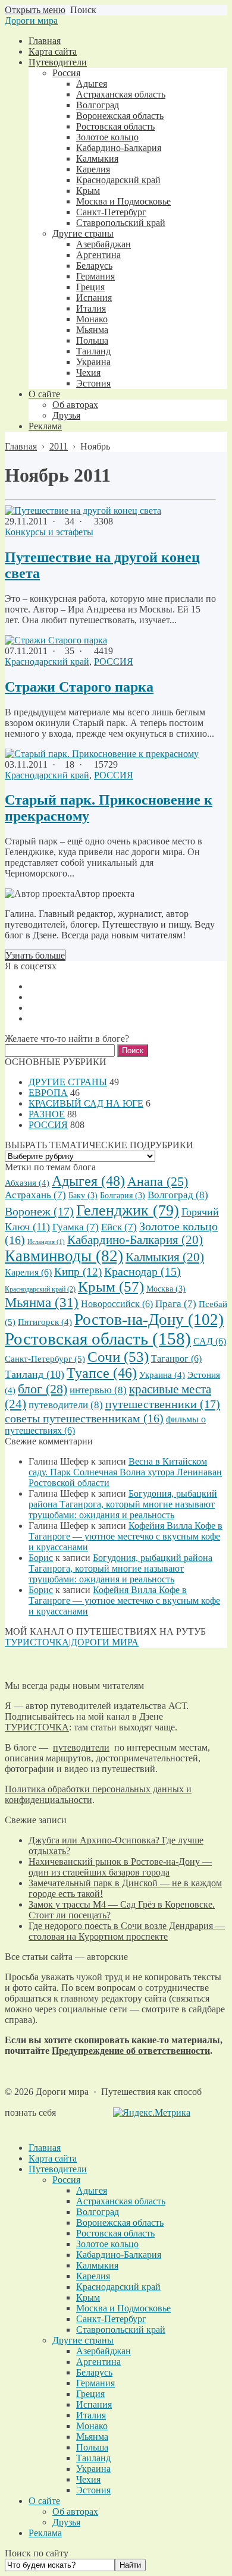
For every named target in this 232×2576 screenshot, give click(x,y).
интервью (98, 1390)
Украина (162, 1375)
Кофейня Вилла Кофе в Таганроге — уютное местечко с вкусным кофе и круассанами (126, 1536)
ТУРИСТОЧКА (37, 1727)
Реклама (45, 2533)
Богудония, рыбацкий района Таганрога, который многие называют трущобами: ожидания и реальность (123, 1504)
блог (43, 1389)
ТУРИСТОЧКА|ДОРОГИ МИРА (72, 1642)
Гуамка (76, 1227)
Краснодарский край (47, 662)
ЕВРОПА (48, 1093)
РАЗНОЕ (47, 1114)
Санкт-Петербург (45, 1358)
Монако (92, 2426)
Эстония (93, 2490)
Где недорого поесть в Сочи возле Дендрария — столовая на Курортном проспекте (127, 1931)
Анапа (158, 1182)
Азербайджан (104, 2351)
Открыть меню (35, 10)
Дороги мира (31, 21)
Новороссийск (117, 1304)
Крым (111, 1287)
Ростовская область (98, 1339)
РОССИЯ (114, 662)
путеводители (66, 1405)
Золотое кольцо (107, 2244)
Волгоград (178, 1195)
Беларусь (94, 2372)
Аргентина (98, 2362)
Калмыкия (165, 1257)
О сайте (44, 2501)
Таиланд (35, 1374)
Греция (90, 2394)
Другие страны (83, 2340)
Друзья (66, 2522)
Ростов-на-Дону (149, 1320)
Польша (92, 2447)
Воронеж (39, 1211)
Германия (95, 2383)
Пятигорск (45, 1322)
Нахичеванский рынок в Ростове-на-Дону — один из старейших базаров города (120, 1867)
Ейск (119, 1227)
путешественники (163, 1404)
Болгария (123, 1196)
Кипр (78, 1272)
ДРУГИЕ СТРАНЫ (68, 1082)
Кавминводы (64, 1256)
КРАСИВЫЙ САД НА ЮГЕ (86, 1103)
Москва (166, 1289)
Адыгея (88, 1181)
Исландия (46, 1242)
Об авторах (75, 2511)
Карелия (28, 1272)
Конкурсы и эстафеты (49, 532)
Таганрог (176, 1358)
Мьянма (42, 1303)
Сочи (118, 1357)
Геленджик (128, 1210)
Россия (66, 2180)
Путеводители (58, 2169)
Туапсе (102, 1373)
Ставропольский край (121, 2330)
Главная (45, 2148)
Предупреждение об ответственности (131, 2051)
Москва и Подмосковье (123, 2308)
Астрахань (35, 1195)
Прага (176, 1304)
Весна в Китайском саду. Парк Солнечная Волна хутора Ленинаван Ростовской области (125, 1472)
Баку (83, 1196)
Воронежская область (120, 2222)
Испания (94, 2404)
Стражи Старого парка (79, 687)
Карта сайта (53, 2158)
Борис (41, 1558)
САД (210, 1341)
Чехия (88, 2479)
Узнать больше (35, 955)
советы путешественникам (84, 1418)
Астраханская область (121, 2201)
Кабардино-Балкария (135, 1240)
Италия (91, 2415)
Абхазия (27, 1183)
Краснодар (142, 1272)
